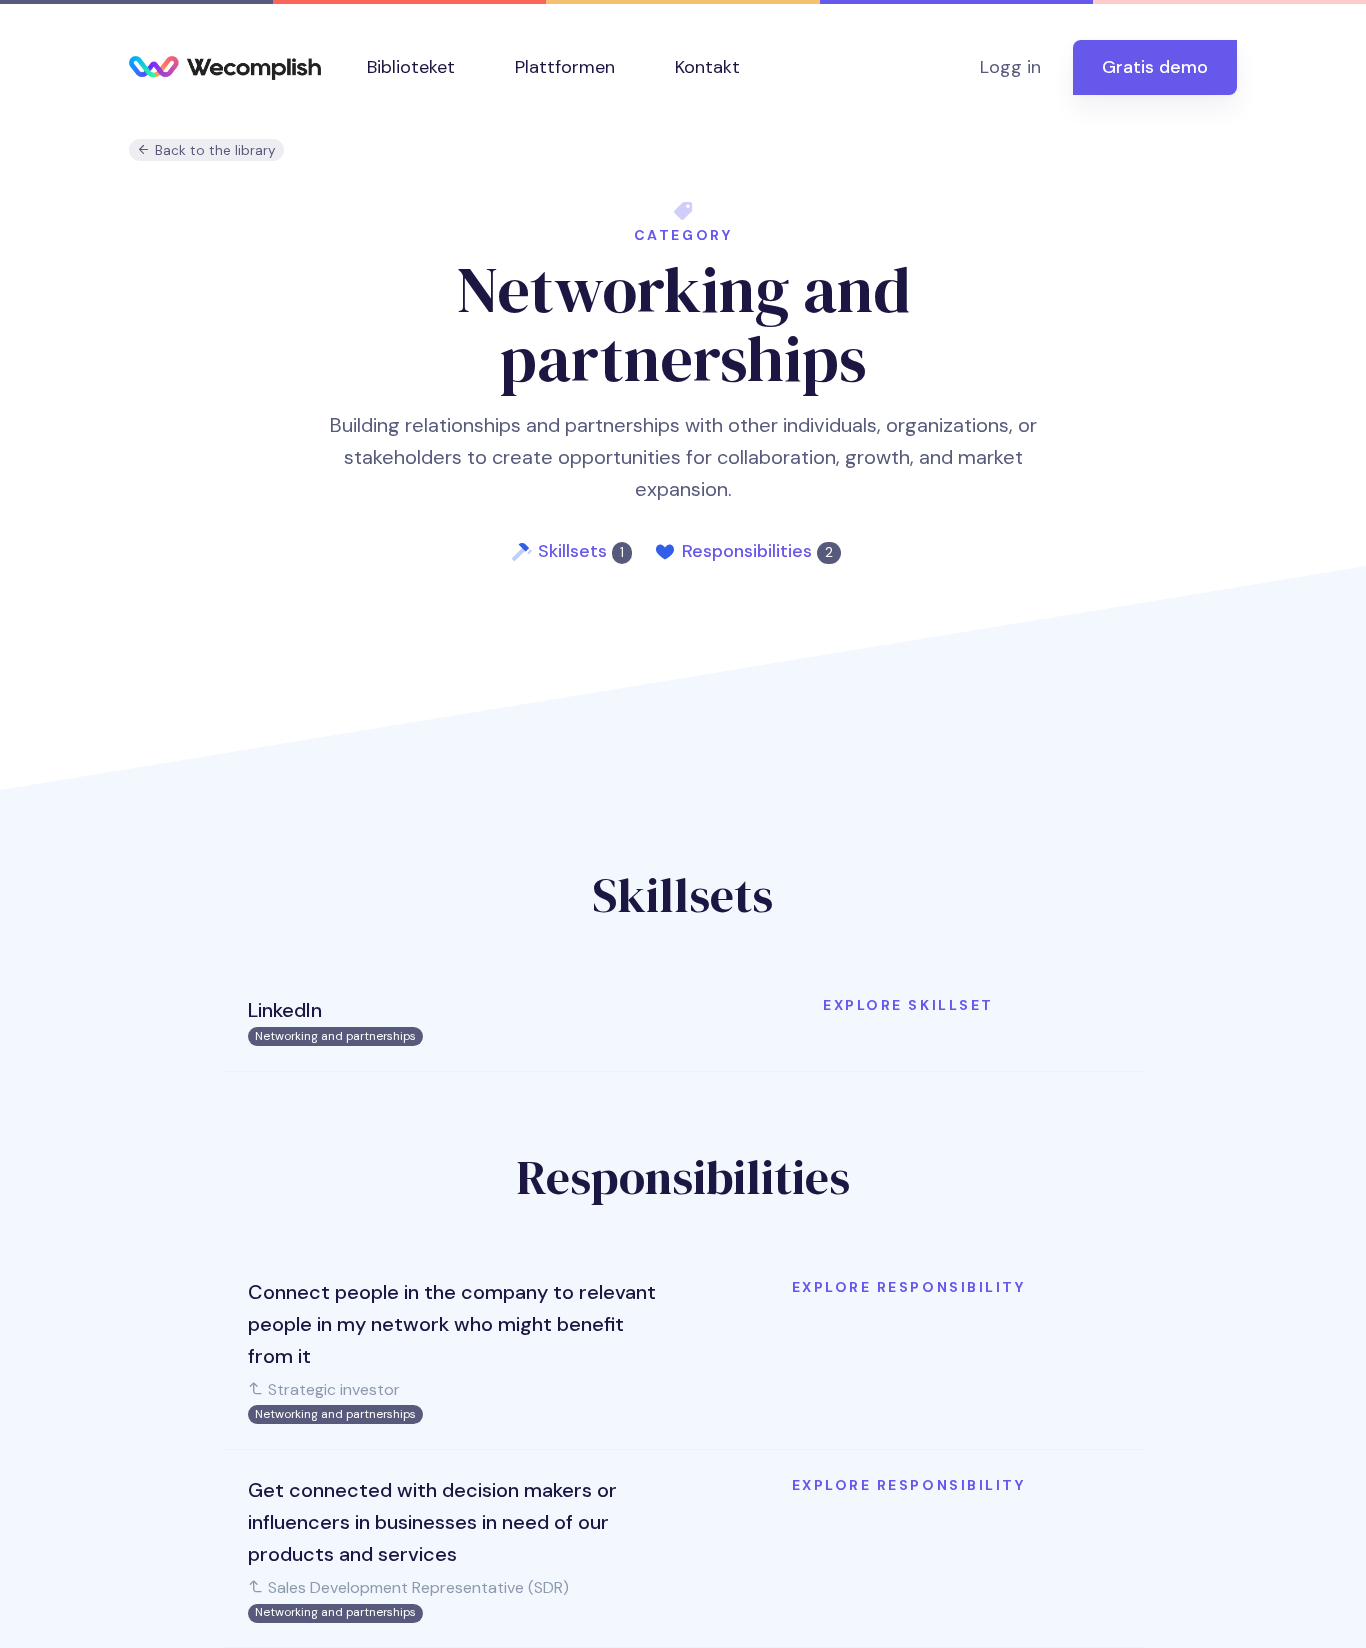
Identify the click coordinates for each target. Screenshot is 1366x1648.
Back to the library (213, 150)
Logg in (1010, 67)
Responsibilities (757, 551)
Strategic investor (332, 1389)
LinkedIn (285, 1010)
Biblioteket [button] (411, 67)
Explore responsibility (908, 1287)
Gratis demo (1155, 67)
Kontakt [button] (707, 67)
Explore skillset (908, 1005)
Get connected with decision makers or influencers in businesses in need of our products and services (432, 1522)
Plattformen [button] (565, 67)
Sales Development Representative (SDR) (416, 1587)
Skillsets (581, 551)
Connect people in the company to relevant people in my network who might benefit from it (452, 1324)
